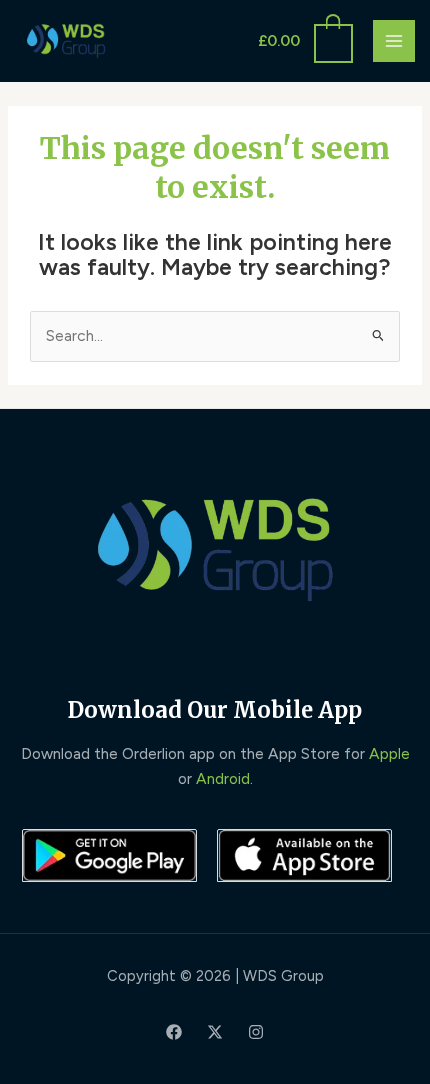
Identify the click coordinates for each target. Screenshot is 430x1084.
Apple (389, 753)
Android (223, 778)
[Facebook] (174, 1032)
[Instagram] (256, 1032)
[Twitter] (215, 1032)
